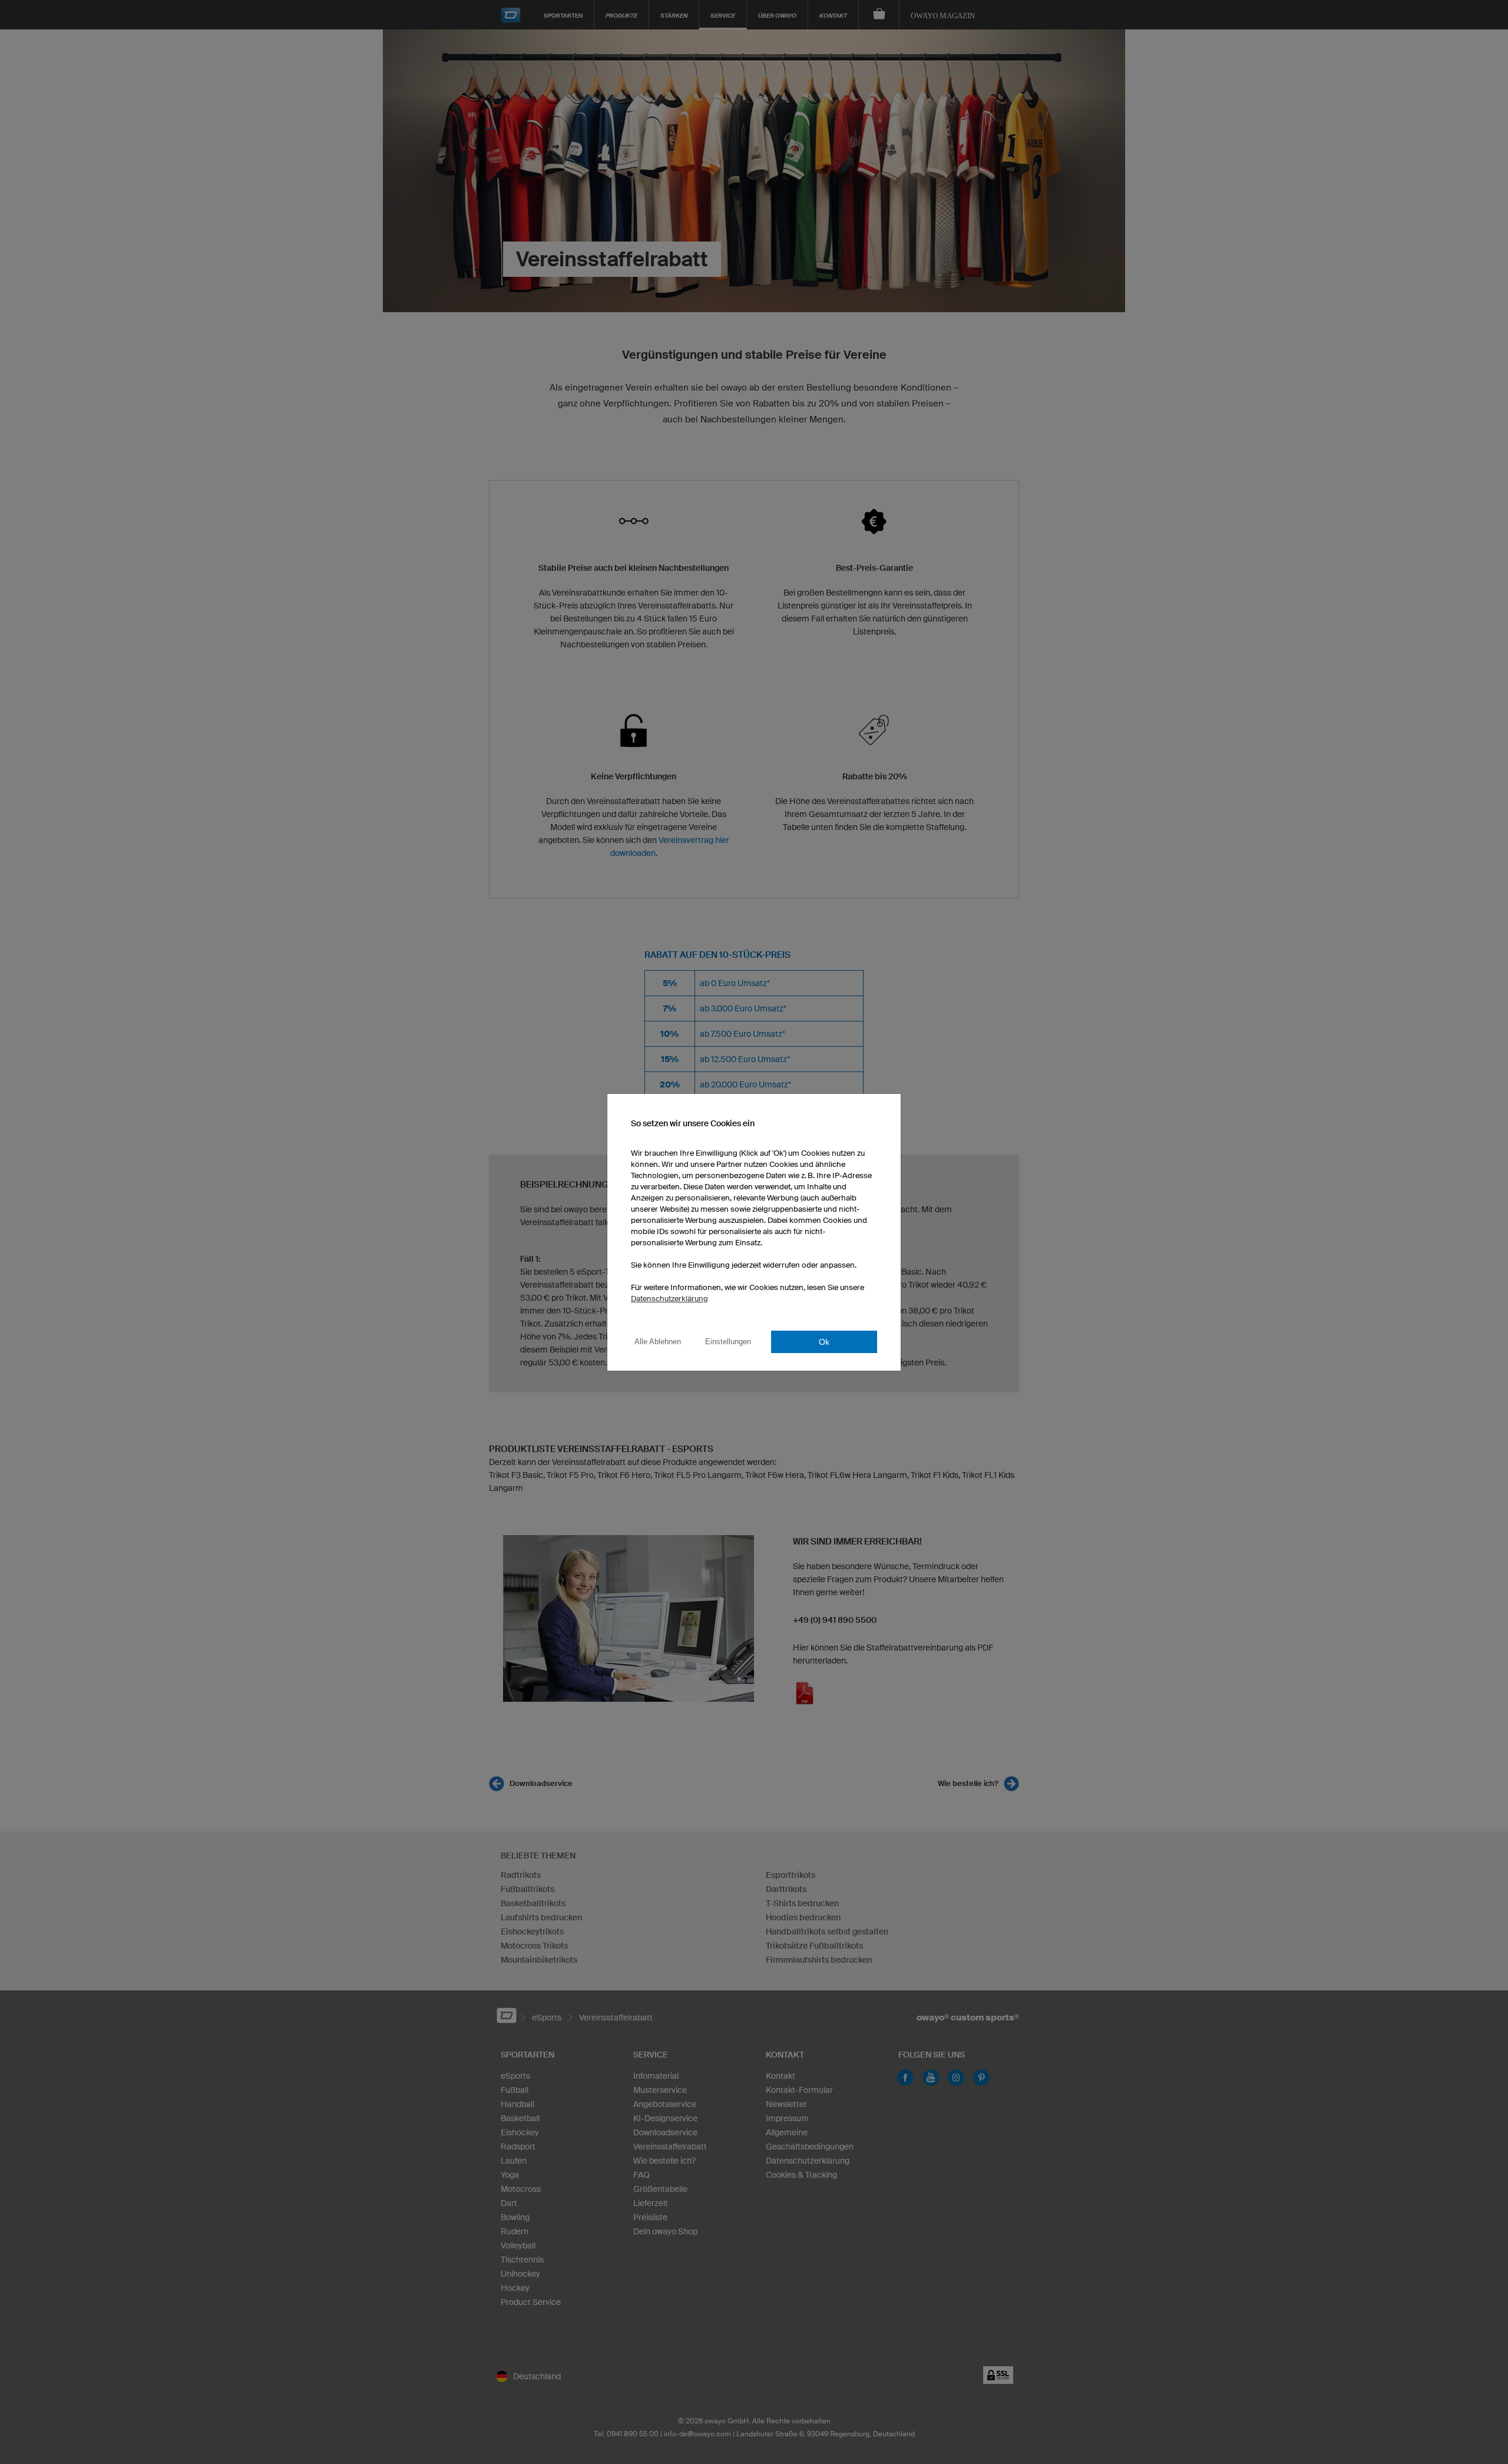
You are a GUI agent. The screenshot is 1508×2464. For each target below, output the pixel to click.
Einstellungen (728, 1342)
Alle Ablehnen (658, 1342)
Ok (824, 1342)
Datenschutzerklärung (669, 1299)
